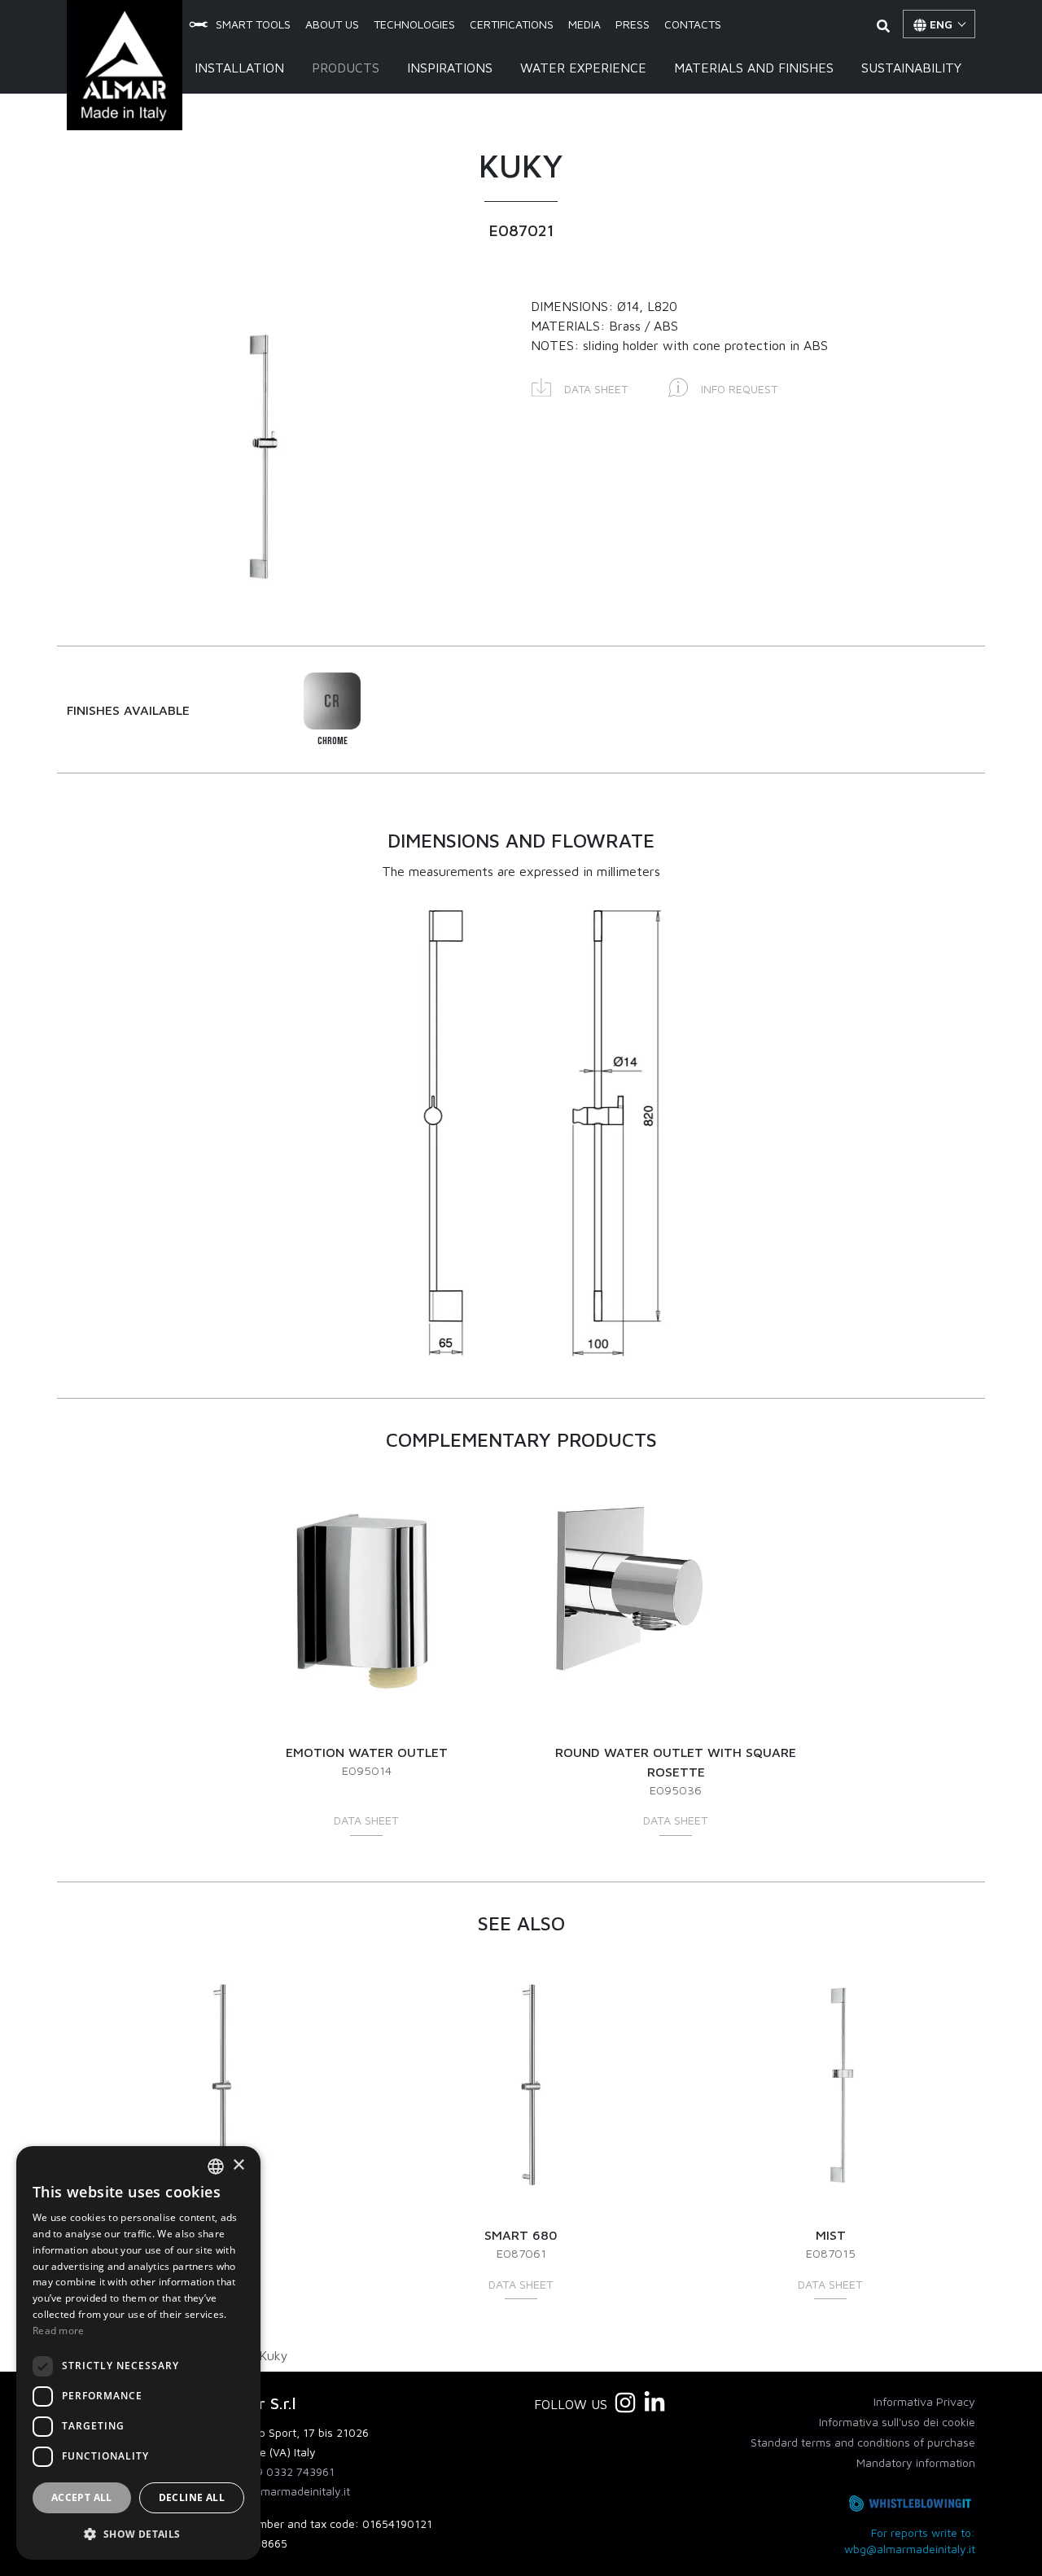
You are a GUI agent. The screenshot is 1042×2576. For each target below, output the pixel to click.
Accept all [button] (82, 2497)
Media (584, 24)
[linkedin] (655, 2403)
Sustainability (911, 68)
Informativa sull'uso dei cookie (897, 2422)
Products (346, 68)
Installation (239, 68)
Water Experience (583, 68)
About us (332, 24)
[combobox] (216, 2166)
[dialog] (138, 2353)
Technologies (414, 24)
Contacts (693, 24)
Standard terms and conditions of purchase (863, 2442)
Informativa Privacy (924, 2401)
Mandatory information (916, 2462)
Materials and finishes (754, 68)
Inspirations (450, 68)
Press (633, 24)
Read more (59, 2331)
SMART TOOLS (253, 24)
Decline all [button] (192, 2497)
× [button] (238, 2165)
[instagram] (625, 2403)
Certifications (512, 24)
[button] (580, 386)
